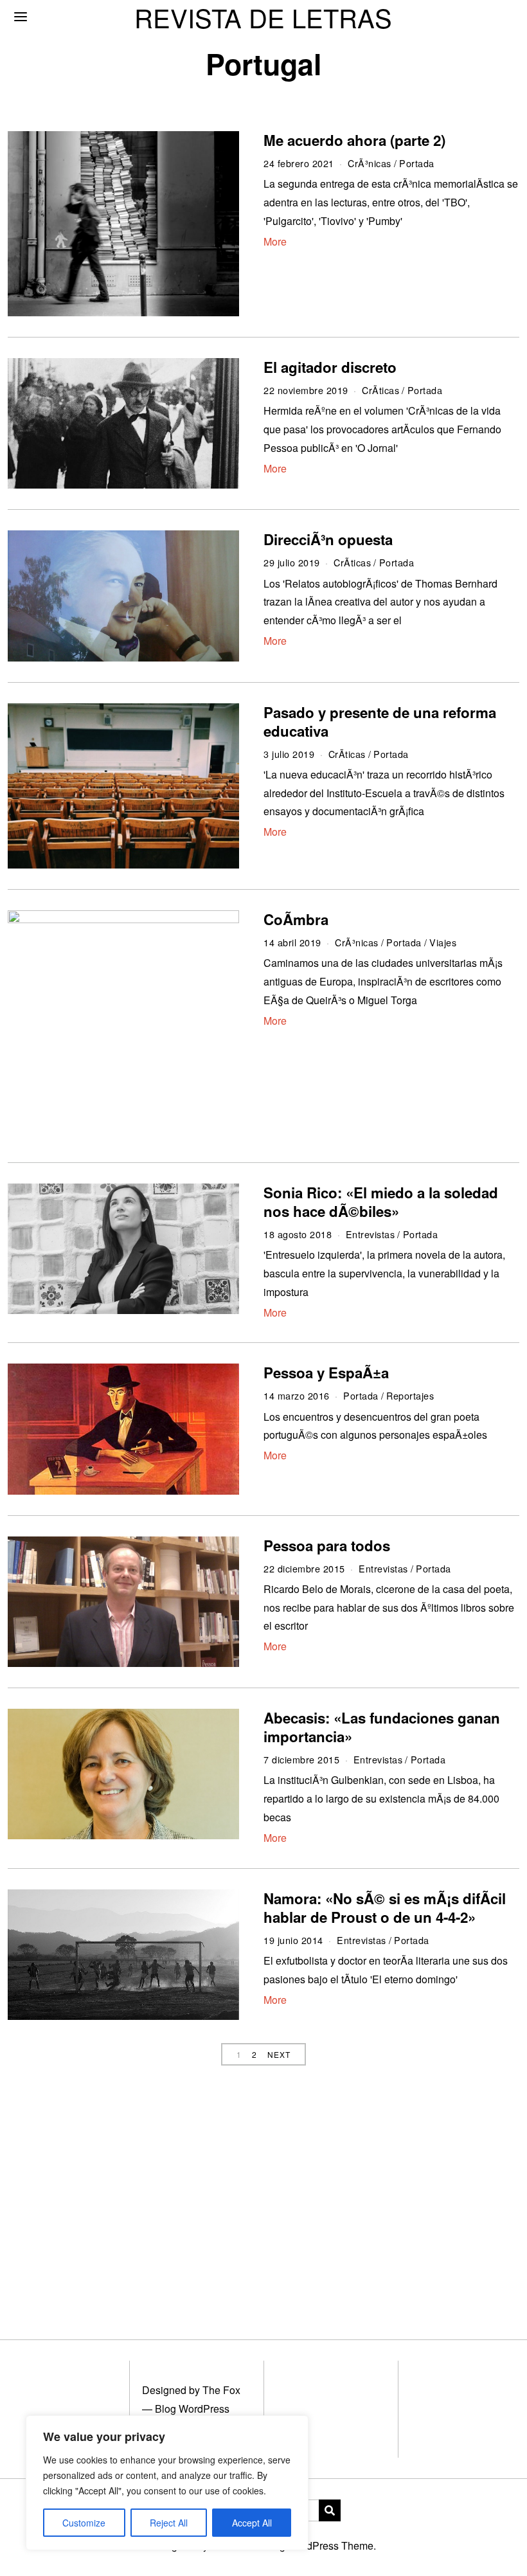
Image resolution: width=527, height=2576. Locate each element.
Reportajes (410, 1395)
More (275, 241)
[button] (330, 2510)
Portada (417, 163)
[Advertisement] (263, 2193)
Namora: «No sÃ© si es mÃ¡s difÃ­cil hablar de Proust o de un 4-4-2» (385, 1908)
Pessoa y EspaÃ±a (326, 1373)
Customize (84, 2523)
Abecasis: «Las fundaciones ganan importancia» (382, 1727)
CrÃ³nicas (370, 163)
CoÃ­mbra (296, 919)
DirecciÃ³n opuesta (328, 539)
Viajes (443, 942)
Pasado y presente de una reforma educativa (380, 722)
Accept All (252, 2523)
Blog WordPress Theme (319, 2545)
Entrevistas (371, 1234)
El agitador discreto (330, 367)
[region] (167, 2483)
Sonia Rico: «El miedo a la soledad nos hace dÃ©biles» (381, 1202)
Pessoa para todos (327, 1545)
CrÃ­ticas (380, 390)
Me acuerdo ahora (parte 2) (354, 140)
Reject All (169, 2523)
